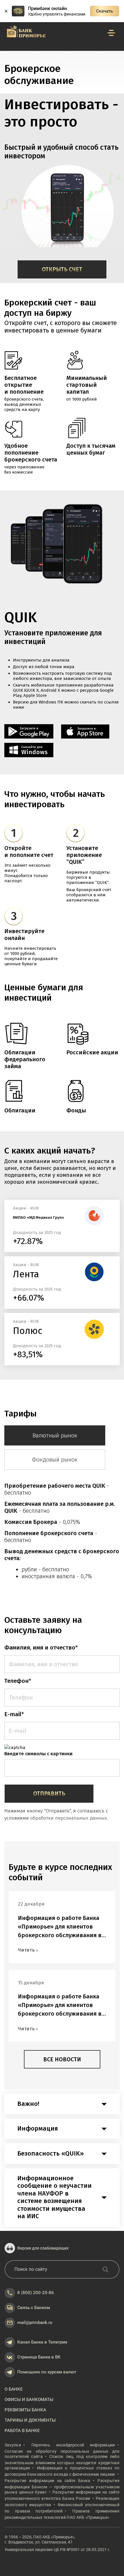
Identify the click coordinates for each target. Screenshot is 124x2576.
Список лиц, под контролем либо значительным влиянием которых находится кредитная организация (62, 2462)
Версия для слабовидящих (43, 2248)
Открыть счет (62, 269)
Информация (38, 2129)
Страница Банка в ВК (39, 2357)
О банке (14, 2389)
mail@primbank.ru (35, 2323)
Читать (26, 1950)
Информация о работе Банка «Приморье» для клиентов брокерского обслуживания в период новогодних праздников (60, 1927)
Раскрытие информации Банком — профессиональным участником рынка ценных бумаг (62, 2486)
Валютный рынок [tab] (55, 1435)
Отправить (49, 1793)
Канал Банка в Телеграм (42, 2342)
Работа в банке (22, 2431)
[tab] (62, 2104)
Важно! (28, 2104)
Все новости (62, 2059)
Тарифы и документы (30, 2420)
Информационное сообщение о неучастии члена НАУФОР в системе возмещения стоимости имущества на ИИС (55, 2197)
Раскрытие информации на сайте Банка (48, 2481)
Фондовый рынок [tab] (55, 1460)
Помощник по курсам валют (47, 2372)
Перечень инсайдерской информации (73, 2445)
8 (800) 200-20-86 (36, 2293)
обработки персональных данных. (69, 1818)
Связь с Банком (34, 2308)
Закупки (13, 2445)
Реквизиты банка (25, 2410)
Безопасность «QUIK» (50, 2154)
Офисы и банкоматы (29, 2400)
